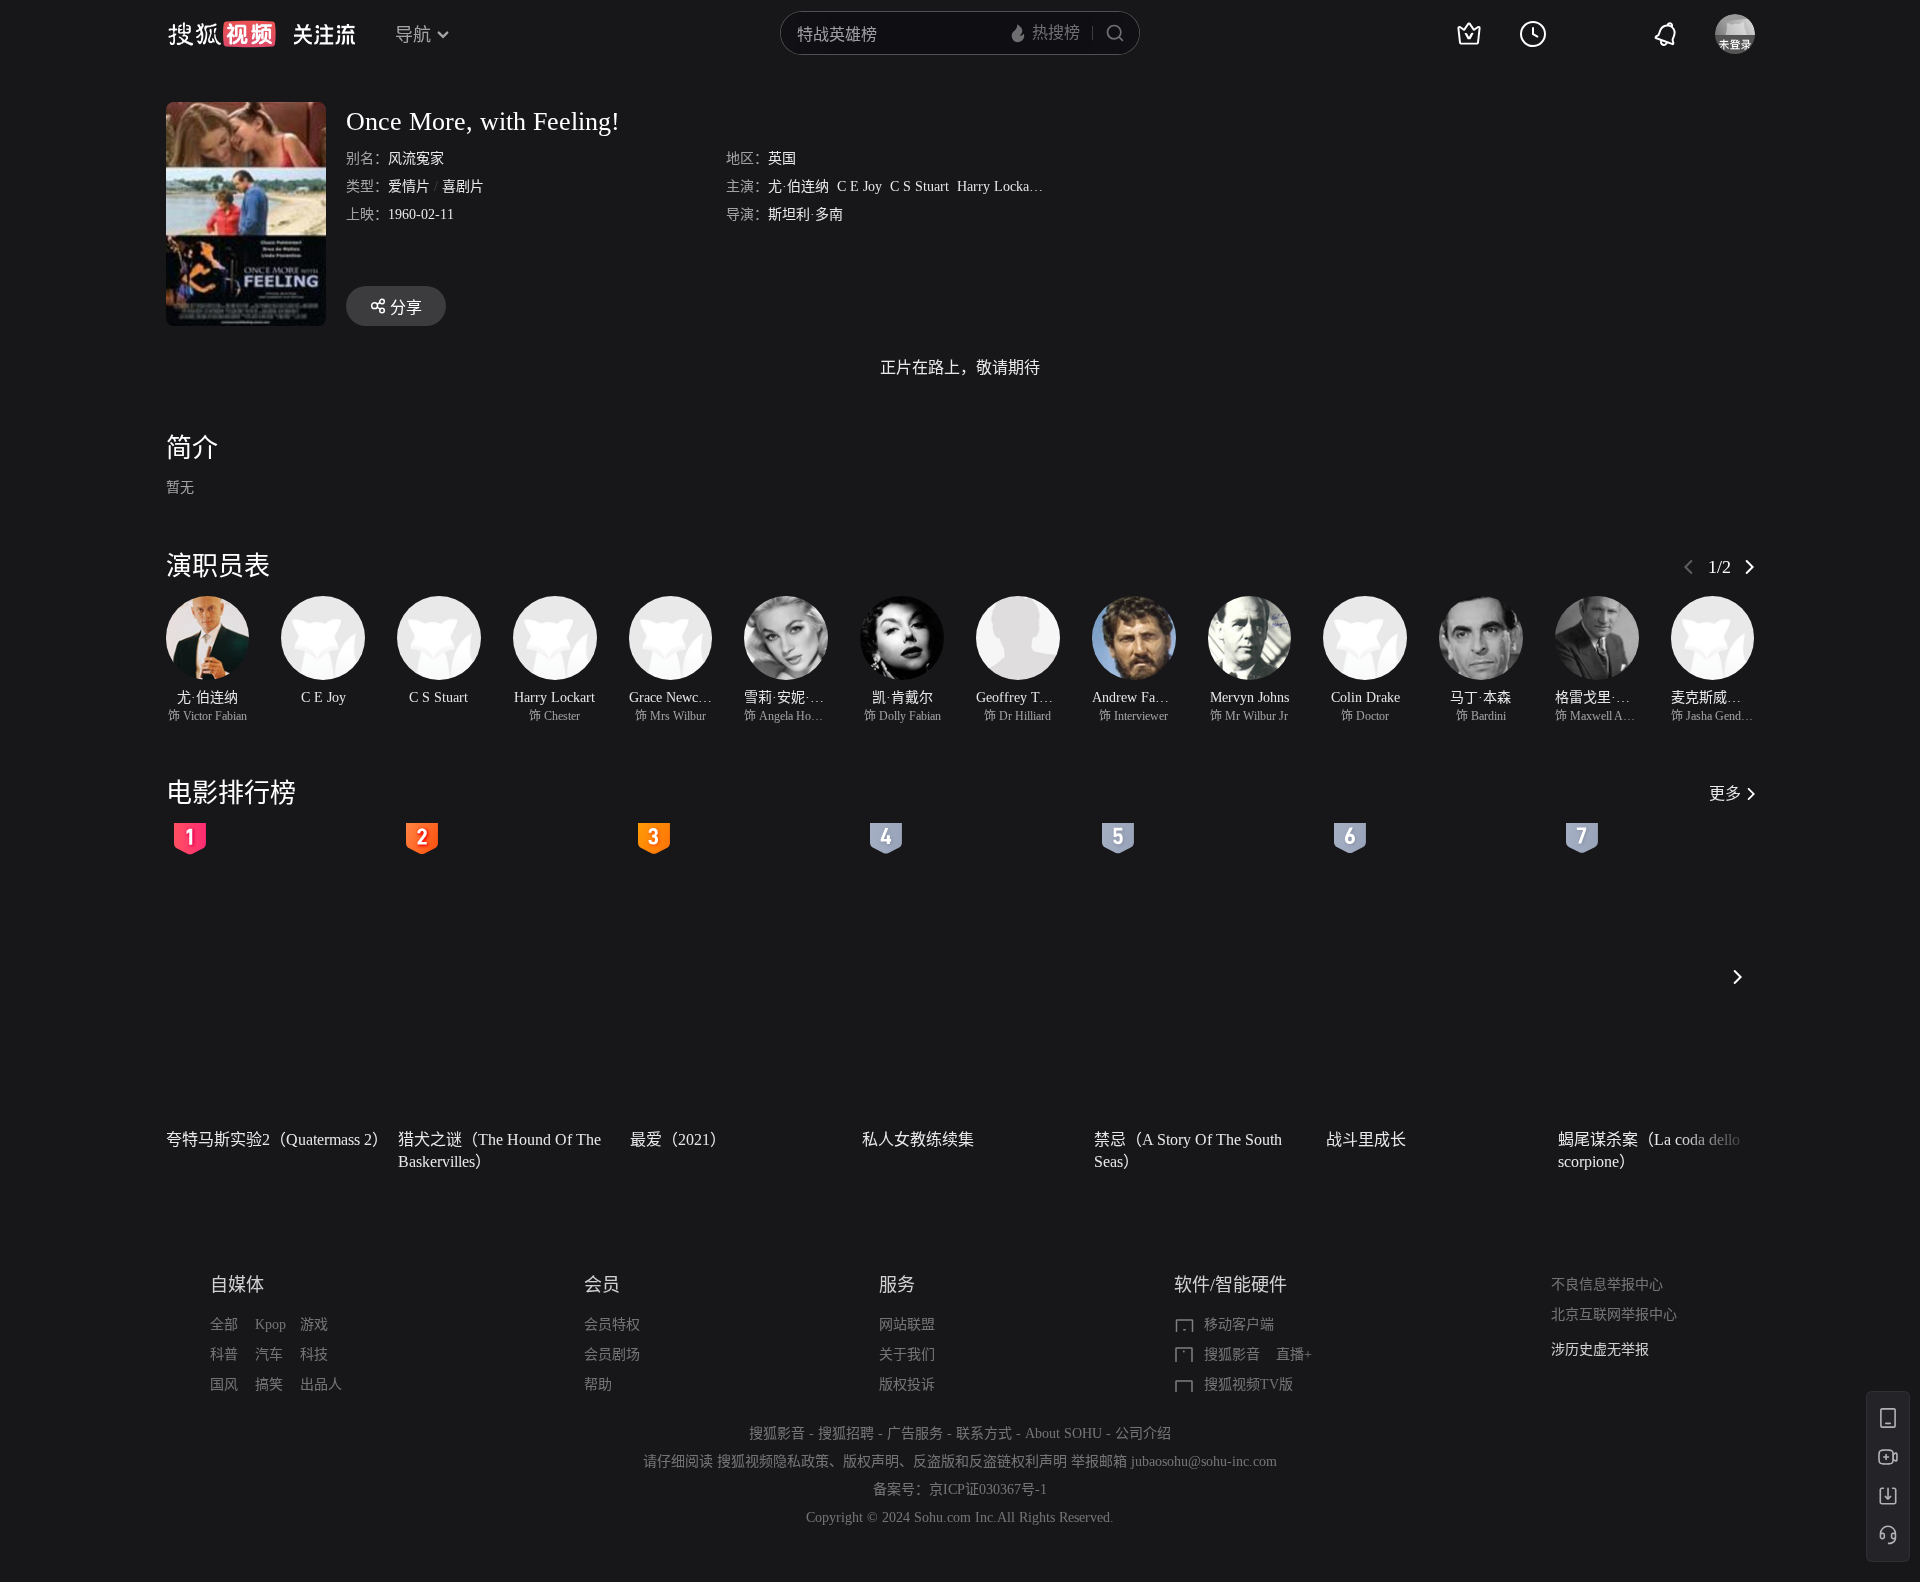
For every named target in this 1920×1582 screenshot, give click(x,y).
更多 (1725, 793)
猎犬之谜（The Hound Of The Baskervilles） (499, 1150)
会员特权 (612, 1324)
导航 (413, 35)
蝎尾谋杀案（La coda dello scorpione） (1649, 1150)
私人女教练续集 (918, 1139)
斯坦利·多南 (805, 214)
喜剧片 (463, 186)
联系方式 (984, 1433)
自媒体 (237, 1285)
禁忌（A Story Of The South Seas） (1188, 1150)
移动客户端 (1239, 1324)
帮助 (598, 1384)
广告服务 (915, 1433)
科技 (314, 1354)
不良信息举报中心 (1607, 1284)
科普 (224, 1354)
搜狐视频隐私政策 (773, 1461)
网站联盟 (907, 1324)
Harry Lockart (997, 186)
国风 (224, 1384)
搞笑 (269, 1384)
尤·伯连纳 (798, 186)
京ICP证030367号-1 (988, 1489)
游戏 (314, 1324)
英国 (782, 158)
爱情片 (409, 186)
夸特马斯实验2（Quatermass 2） (276, 1139)
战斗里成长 (1366, 1139)
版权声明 (871, 1461)
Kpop (270, 1324)
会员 (602, 1285)
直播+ (1294, 1354)
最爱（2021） (678, 1139)
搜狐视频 (222, 34)
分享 (406, 307)
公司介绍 (1143, 1433)
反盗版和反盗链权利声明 (990, 1461)
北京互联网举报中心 (1614, 1314)
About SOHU (1063, 1433)
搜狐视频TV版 (1248, 1384)
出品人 (321, 1384)
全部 (224, 1324)
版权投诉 (907, 1384)
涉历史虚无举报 (1600, 1349)
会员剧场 (612, 1354)
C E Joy (859, 186)
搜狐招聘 (846, 1433)
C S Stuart (919, 186)
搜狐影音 (1232, 1354)
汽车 (269, 1354)
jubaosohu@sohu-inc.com (1204, 1461)
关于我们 (907, 1354)
